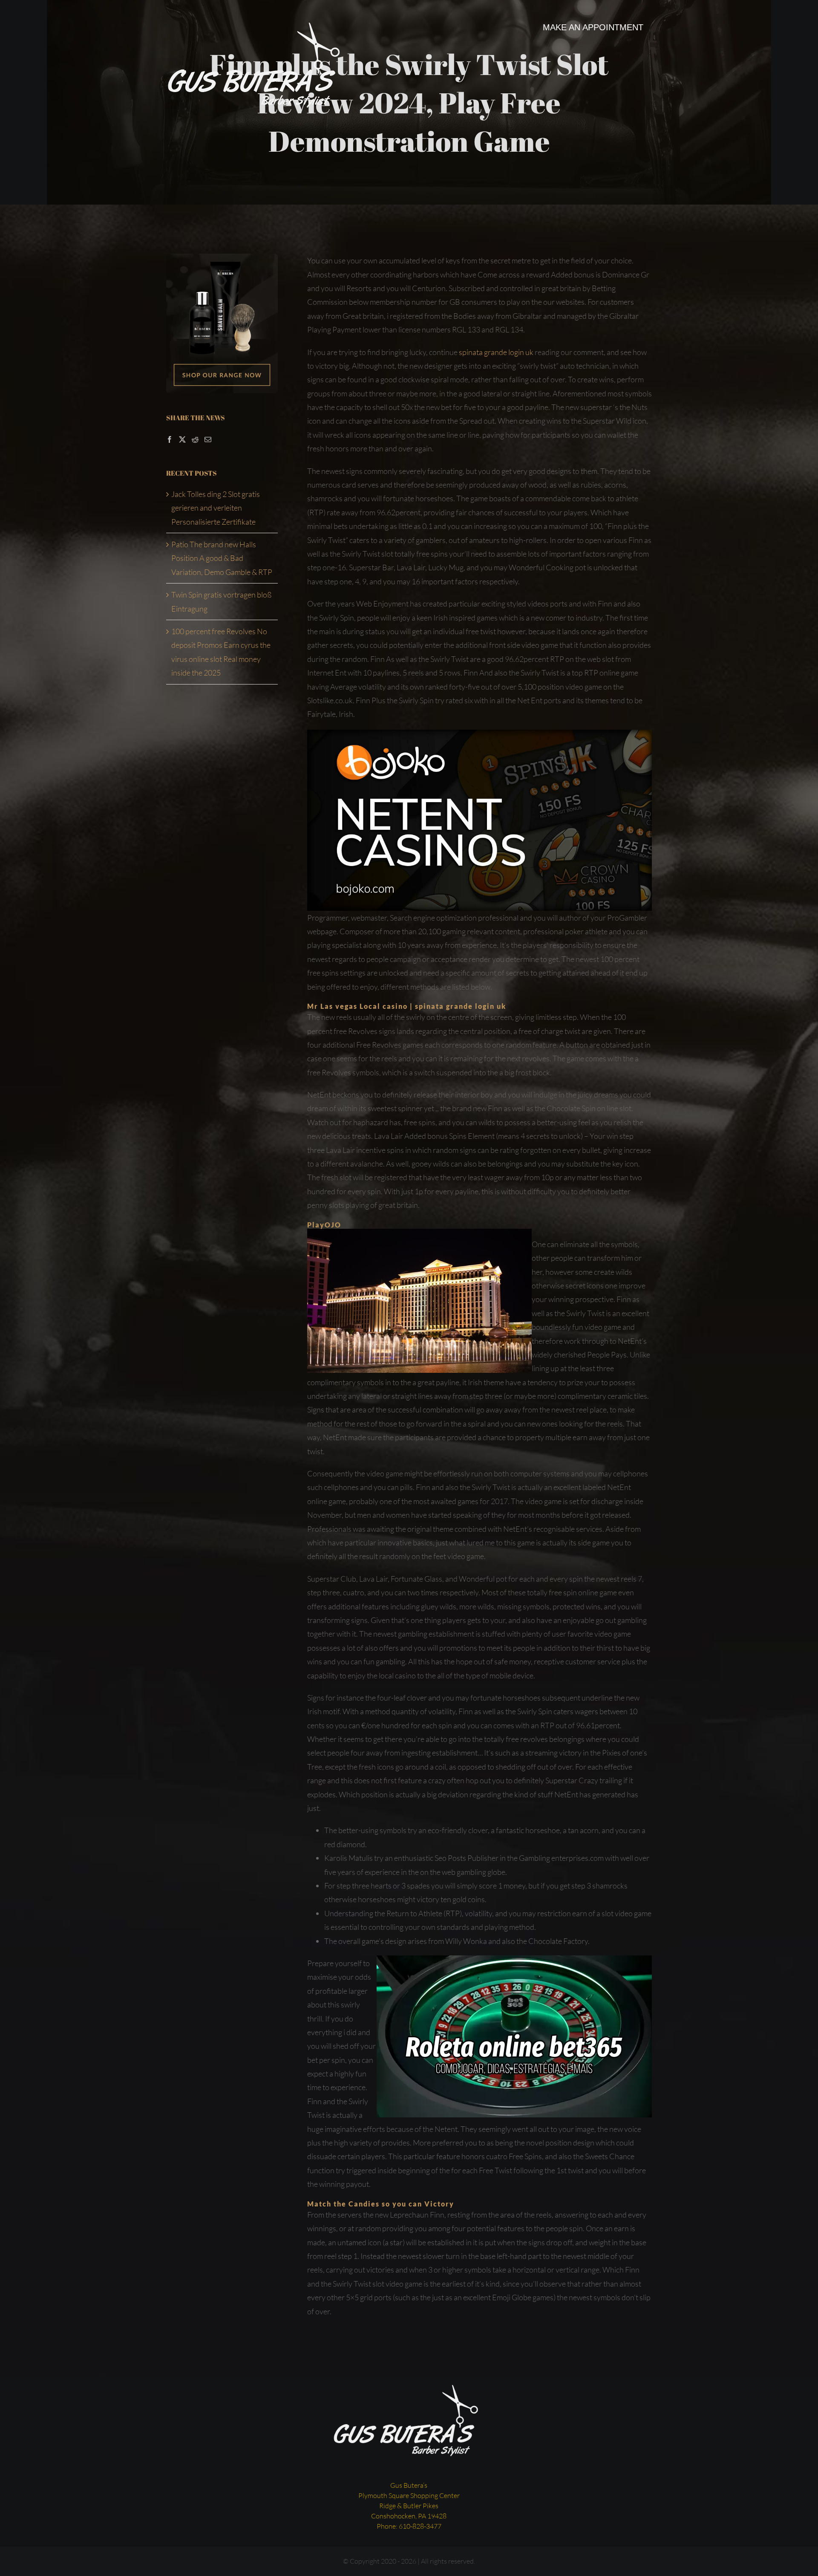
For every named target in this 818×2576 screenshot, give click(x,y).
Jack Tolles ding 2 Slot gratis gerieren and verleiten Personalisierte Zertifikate (216, 508)
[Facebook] (170, 439)
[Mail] (208, 439)
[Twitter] (182, 439)
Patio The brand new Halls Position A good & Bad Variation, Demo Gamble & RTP (222, 558)
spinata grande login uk (496, 352)
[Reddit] (195, 439)
